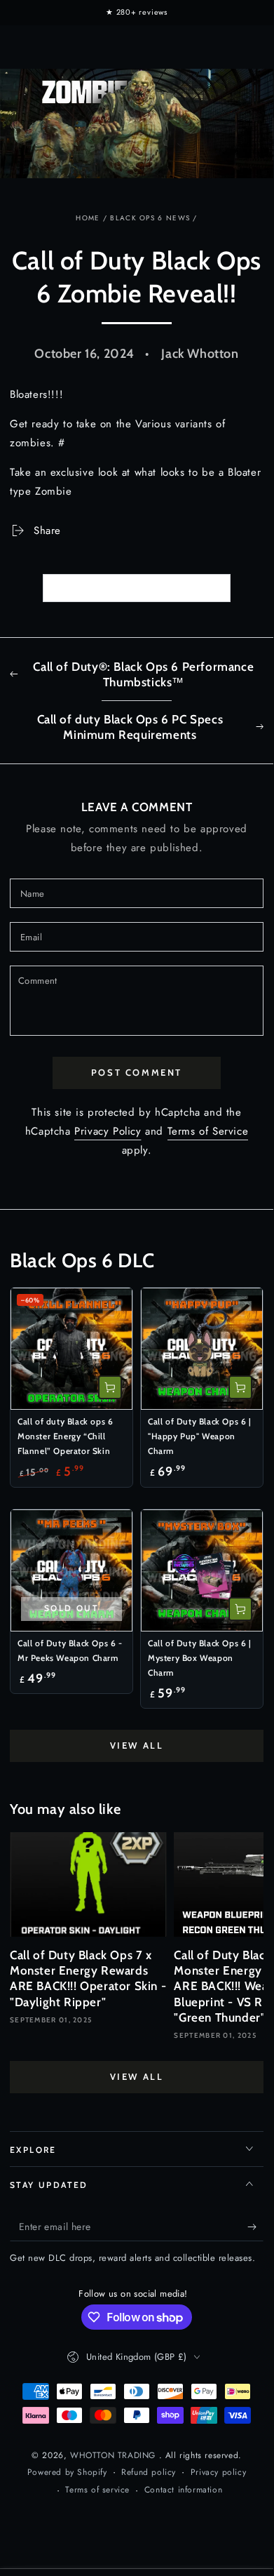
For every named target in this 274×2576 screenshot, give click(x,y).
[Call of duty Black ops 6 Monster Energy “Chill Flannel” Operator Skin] (71, 1349)
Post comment (137, 1072)
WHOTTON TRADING (115, 2455)
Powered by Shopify (67, 2472)
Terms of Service (208, 1131)
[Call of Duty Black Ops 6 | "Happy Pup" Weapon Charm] (202, 1349)
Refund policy (149, 2472)
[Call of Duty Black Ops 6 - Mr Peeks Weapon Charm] (71, 1570)
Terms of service (97, 2490)
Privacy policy (218, 2472)
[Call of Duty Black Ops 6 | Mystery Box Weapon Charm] (202, 1570)
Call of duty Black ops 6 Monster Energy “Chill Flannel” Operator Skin (65, 1436)
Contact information (183, 2490)
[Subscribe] (255, 2227)
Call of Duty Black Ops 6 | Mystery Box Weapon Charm (200, 1658)
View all (137, 1745)
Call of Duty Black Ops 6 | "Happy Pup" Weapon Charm (200, 1436)
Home (88, 218)
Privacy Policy (108, 1131)
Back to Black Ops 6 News (146, 588)
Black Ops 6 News (150, 218)
